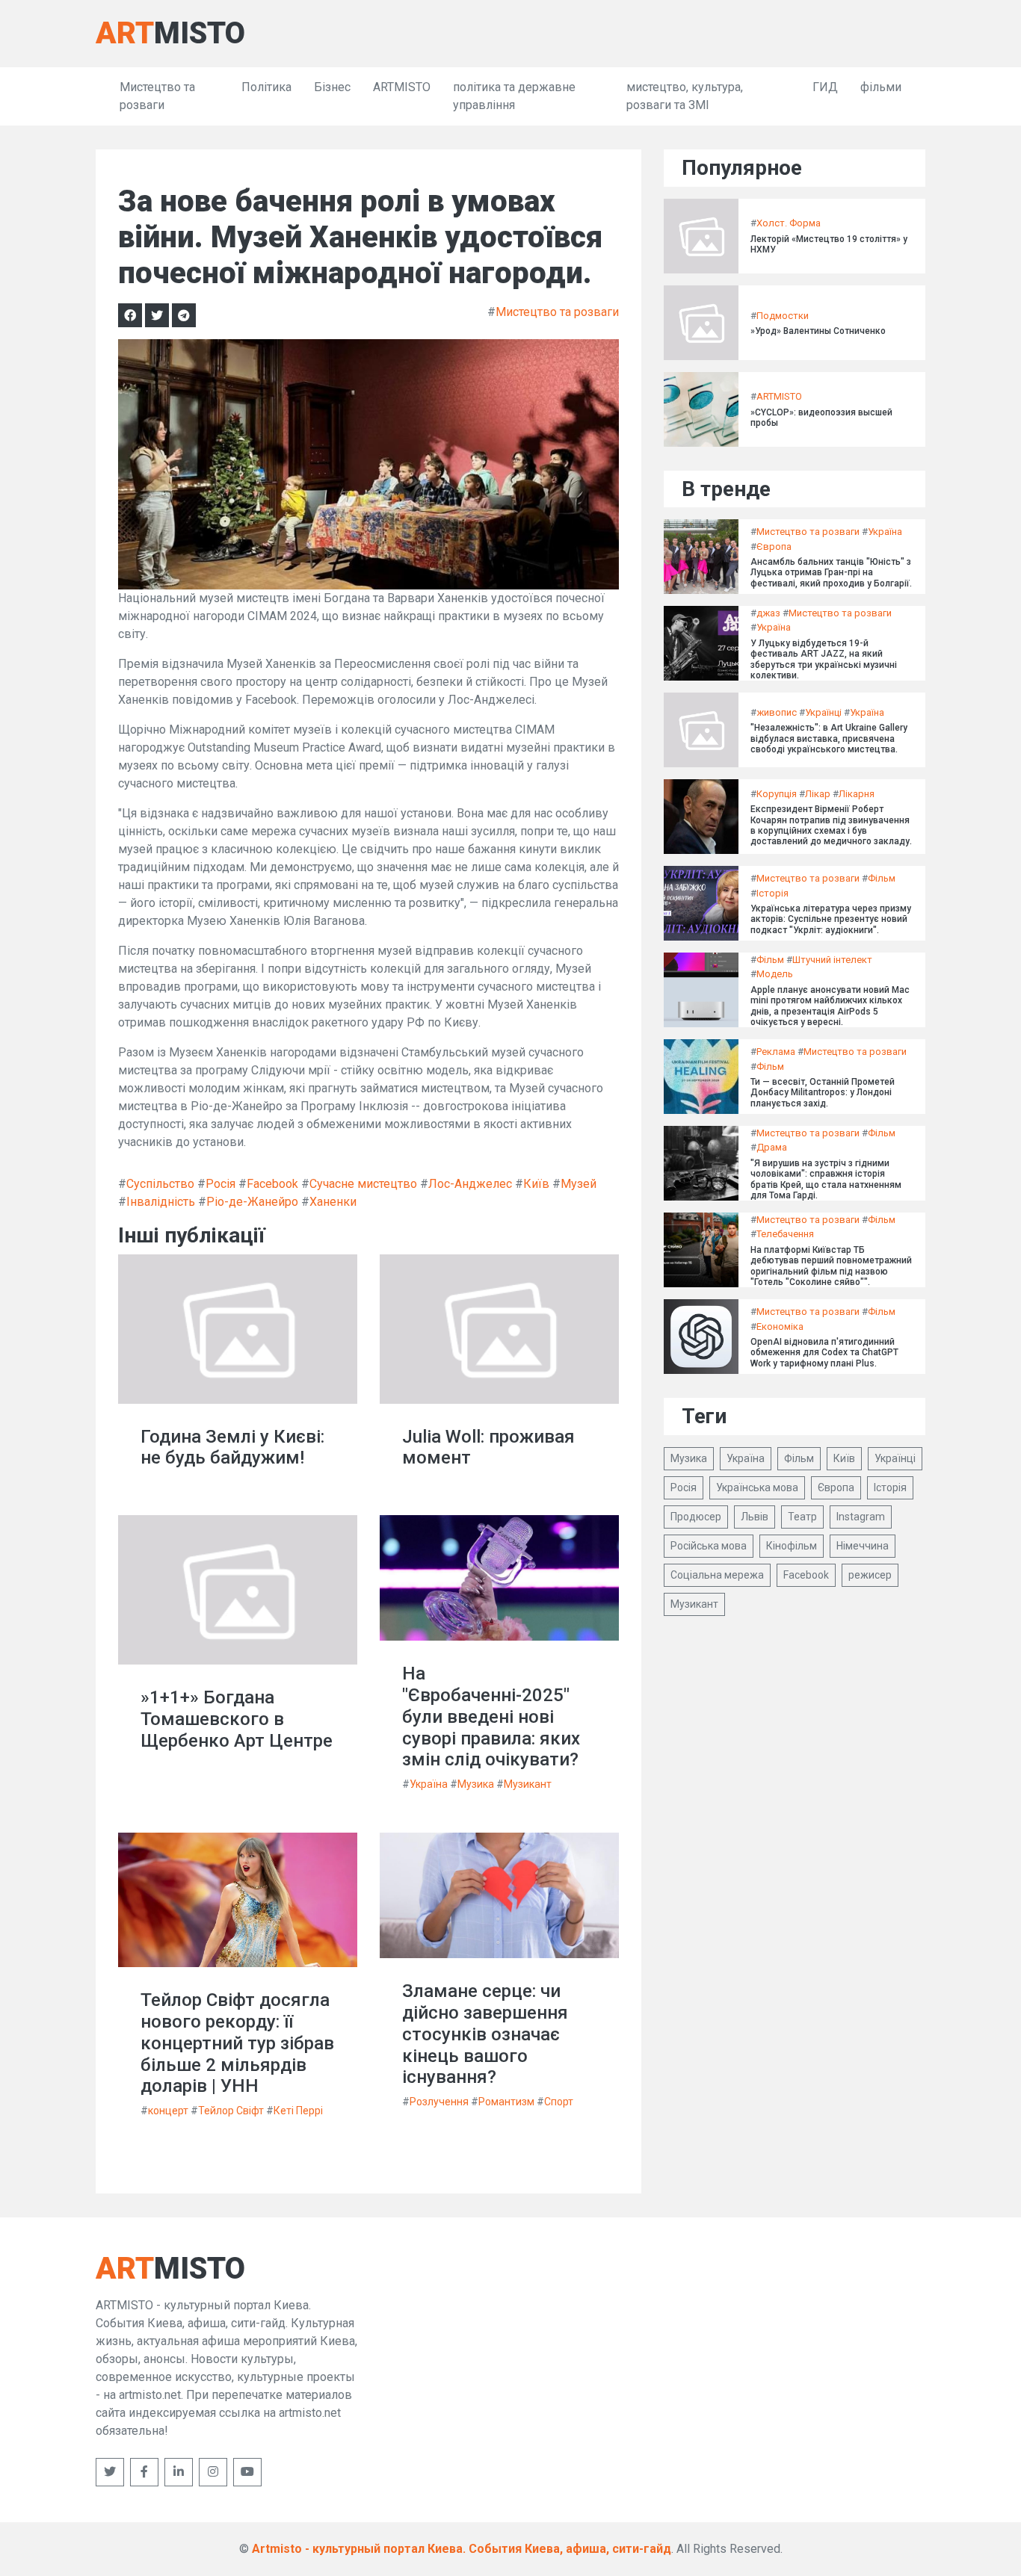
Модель (775, 974)
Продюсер (696, 1517)
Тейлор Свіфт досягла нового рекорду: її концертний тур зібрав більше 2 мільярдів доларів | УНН (237, 2043)
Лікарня (857, 794)
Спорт (559, 2102)
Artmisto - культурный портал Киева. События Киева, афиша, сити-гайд (462, 2549)
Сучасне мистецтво (363, 1184)
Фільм (882, 878)
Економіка (780, 1326)
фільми (881, 87)
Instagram (861, 1517)
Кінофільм (792, 1546)
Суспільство (160, 1184)
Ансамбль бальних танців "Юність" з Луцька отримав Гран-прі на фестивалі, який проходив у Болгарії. (831, 573)
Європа (774, 547)
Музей (579, 1184)
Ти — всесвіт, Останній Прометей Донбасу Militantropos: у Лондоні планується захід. (823, 1093)
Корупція (777, 794)
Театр (802, 1517)
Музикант (528, 1784)
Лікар (818, 794)
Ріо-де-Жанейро (252, 1202)
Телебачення (785, 1234)
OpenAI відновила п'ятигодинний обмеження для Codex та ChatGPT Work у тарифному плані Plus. (824, 1353)
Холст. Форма (789, 223)
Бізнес (332, 87)
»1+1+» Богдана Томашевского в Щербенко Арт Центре (237, 1719)
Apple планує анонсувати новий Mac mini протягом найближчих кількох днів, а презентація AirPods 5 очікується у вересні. (830, 1006)
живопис (777, 712)
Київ (536, 1184)
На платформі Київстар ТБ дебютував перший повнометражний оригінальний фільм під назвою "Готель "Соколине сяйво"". (831, 1266)
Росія (220, 1184)
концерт (168, 2111)
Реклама (776, 1052)
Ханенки (333, 1202)
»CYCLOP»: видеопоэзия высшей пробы (821, 418)
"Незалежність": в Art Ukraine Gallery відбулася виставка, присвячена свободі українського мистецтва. (829, 739)
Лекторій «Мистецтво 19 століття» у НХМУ (829, 244)
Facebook (272, 1184)
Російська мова (709, 1546)
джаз (768, 613)
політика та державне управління (514, 96)
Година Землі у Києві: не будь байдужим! (232, 1448)
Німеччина (863, 1546)
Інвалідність (161, 1202)
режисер (870, 1575)
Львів (755, 1517)
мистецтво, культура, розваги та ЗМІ (685, 96)
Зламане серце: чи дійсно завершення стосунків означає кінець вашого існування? (485, 2034)
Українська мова (757, 1487)
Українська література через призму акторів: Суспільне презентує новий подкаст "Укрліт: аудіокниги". (831, 919)
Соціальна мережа (717, 1575)
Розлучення (439, 2102)
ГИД (825, 87)
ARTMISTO (402, 87)
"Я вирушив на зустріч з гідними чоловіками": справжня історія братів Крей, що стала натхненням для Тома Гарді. (826, 1179)
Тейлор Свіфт (231, 2111)
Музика (476, 1784)
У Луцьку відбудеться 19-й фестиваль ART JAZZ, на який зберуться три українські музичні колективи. (824, 659)
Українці (823, 712)
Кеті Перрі (298, 2111)
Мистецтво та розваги (157, 96)
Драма (772, 1147)
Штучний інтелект (832, 960)
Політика (266, 87)
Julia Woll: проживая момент (488, 1448)
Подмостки (783, 316)
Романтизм (506, 2102)
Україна (429, 1784)
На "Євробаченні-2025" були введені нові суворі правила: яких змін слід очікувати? (491, 1716)
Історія (772, 893)
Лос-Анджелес (470, 1184)
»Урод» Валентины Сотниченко (818, 331)
